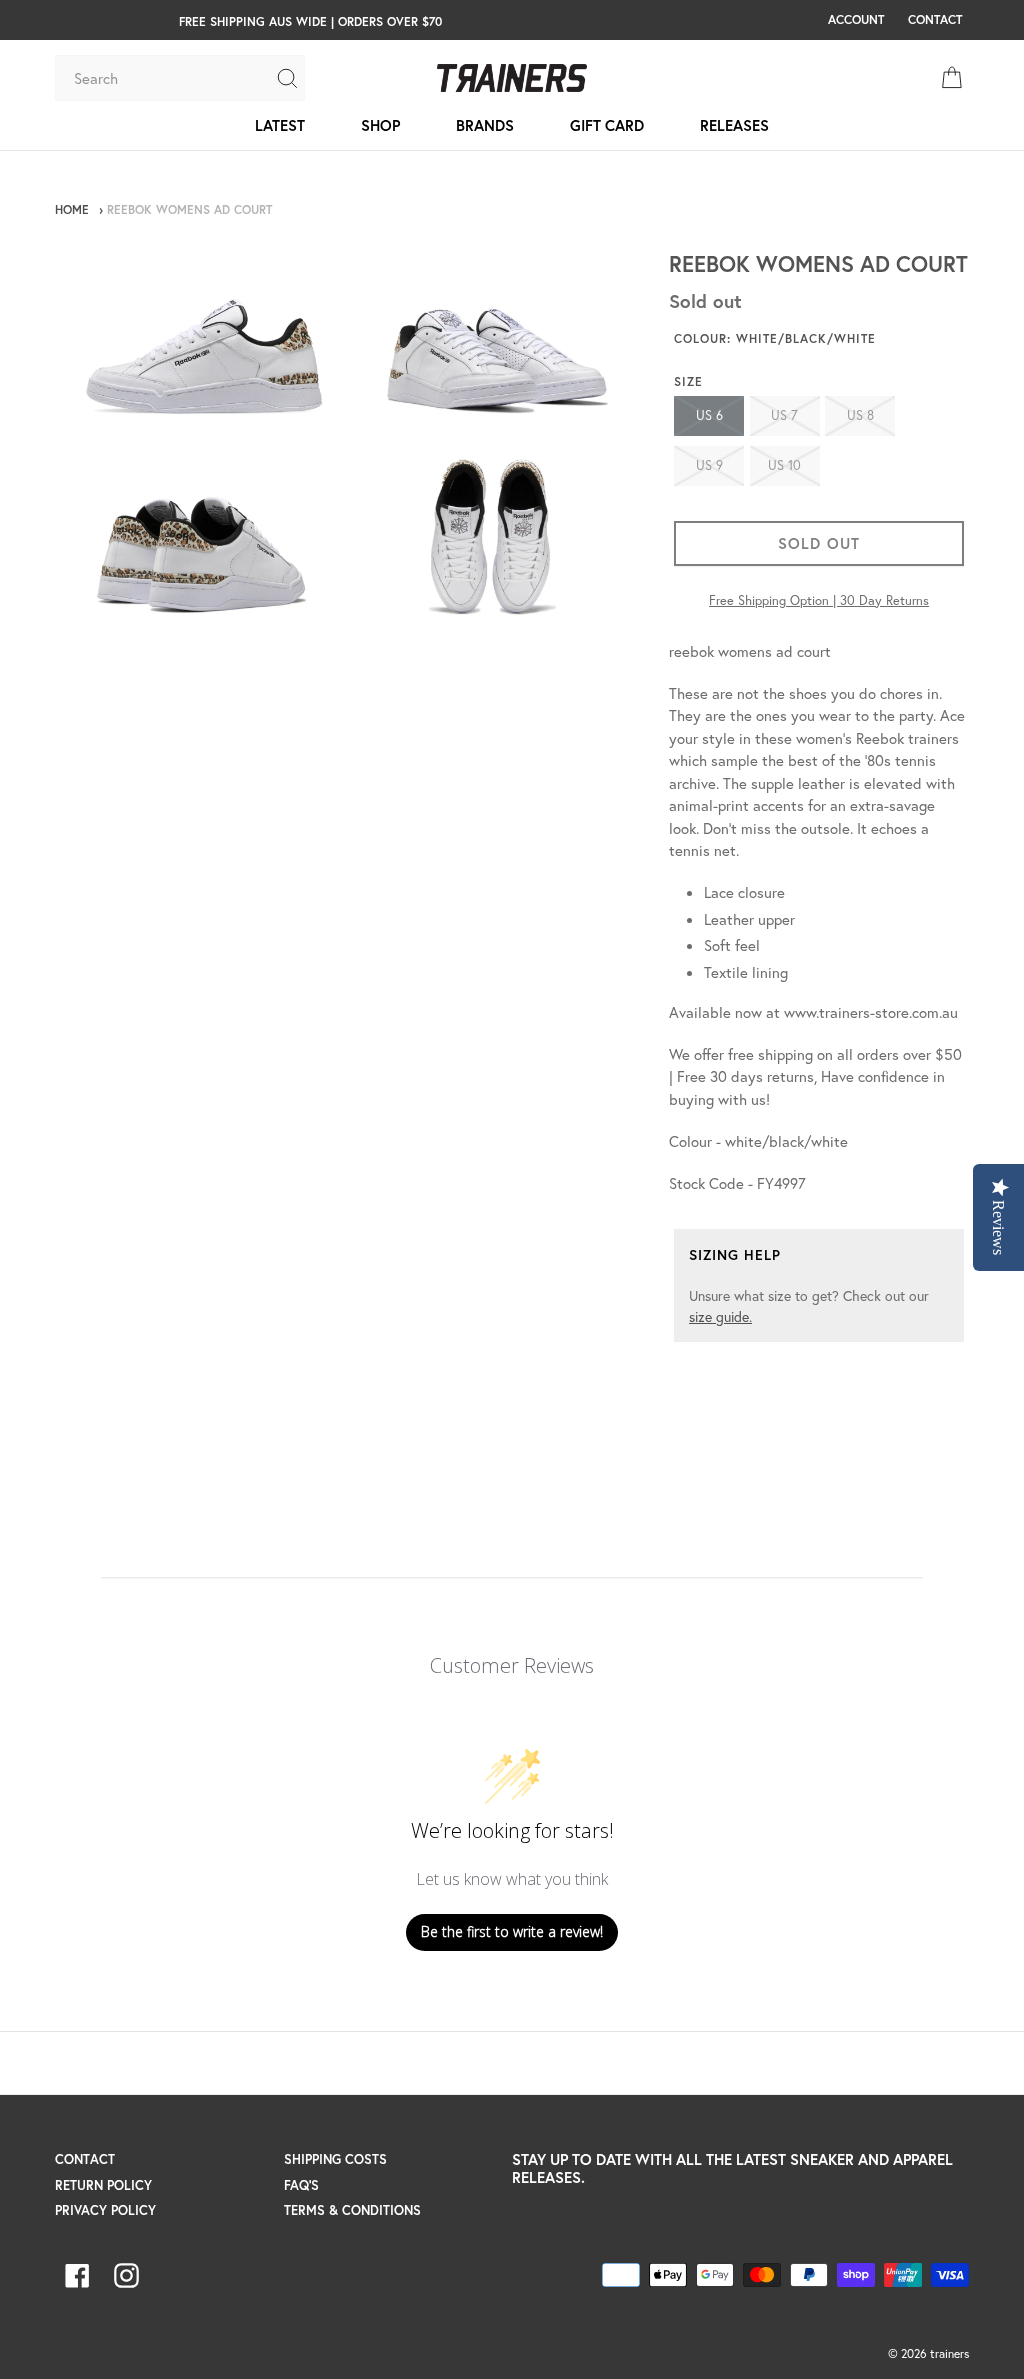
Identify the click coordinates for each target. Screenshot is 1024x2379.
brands (485, 125)
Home (72, 209)
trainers (949, 2353)
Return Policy (103, 2185)
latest (280, 125)
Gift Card (607, 125)
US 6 (709, 415)
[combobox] (165, 78)
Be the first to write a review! (512, 1931)
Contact (85, 2159)
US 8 (860, 415)
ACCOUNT (856, 19)
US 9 (709, 465)
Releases (734, 125)
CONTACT (935, 19)
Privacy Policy (105, 2210)
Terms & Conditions (352, 2210)
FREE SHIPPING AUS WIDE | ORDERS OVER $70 (310, 21)
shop (380, 125)
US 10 (784, 465)
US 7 (784, 415)
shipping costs (335, 2159)
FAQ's (301, 2185)
